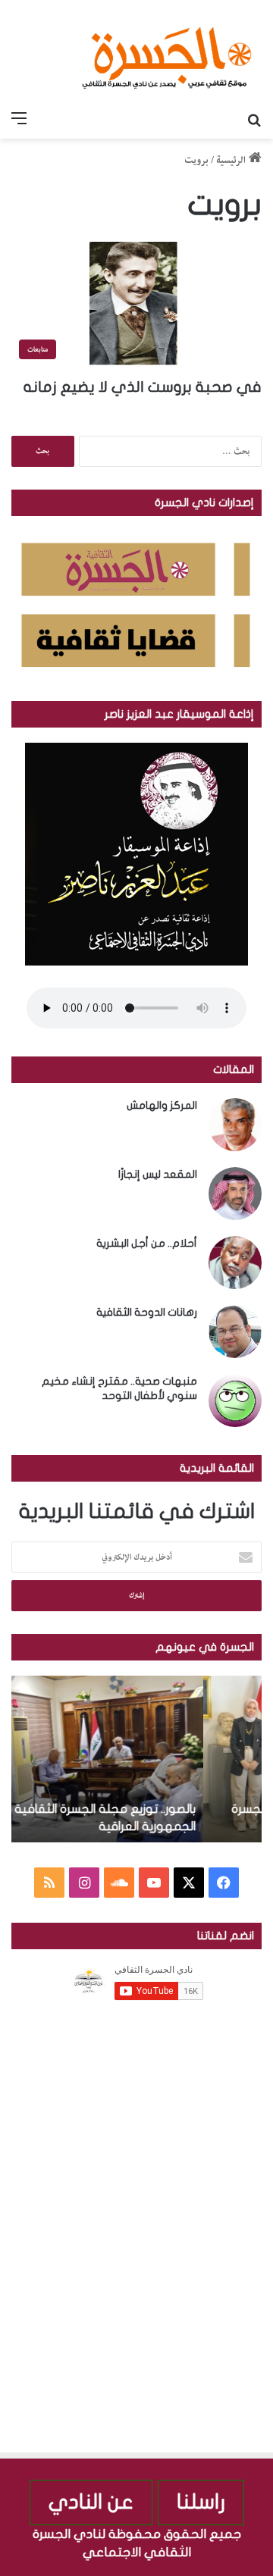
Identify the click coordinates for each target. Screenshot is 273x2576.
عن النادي (91, 2502)
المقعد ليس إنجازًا (158, 1174)
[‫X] (189, 1883)
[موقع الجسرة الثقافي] (167, 52)
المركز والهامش (162, 1105)
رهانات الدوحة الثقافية (147, 1312)
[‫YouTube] (154, 1883)
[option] (136, 1759)
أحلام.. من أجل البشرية (147, 1243)
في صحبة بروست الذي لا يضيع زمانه (143, 387)
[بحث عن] (254, 120)
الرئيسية (232, 160)
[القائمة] (19, 120)
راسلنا (201, 2502)
